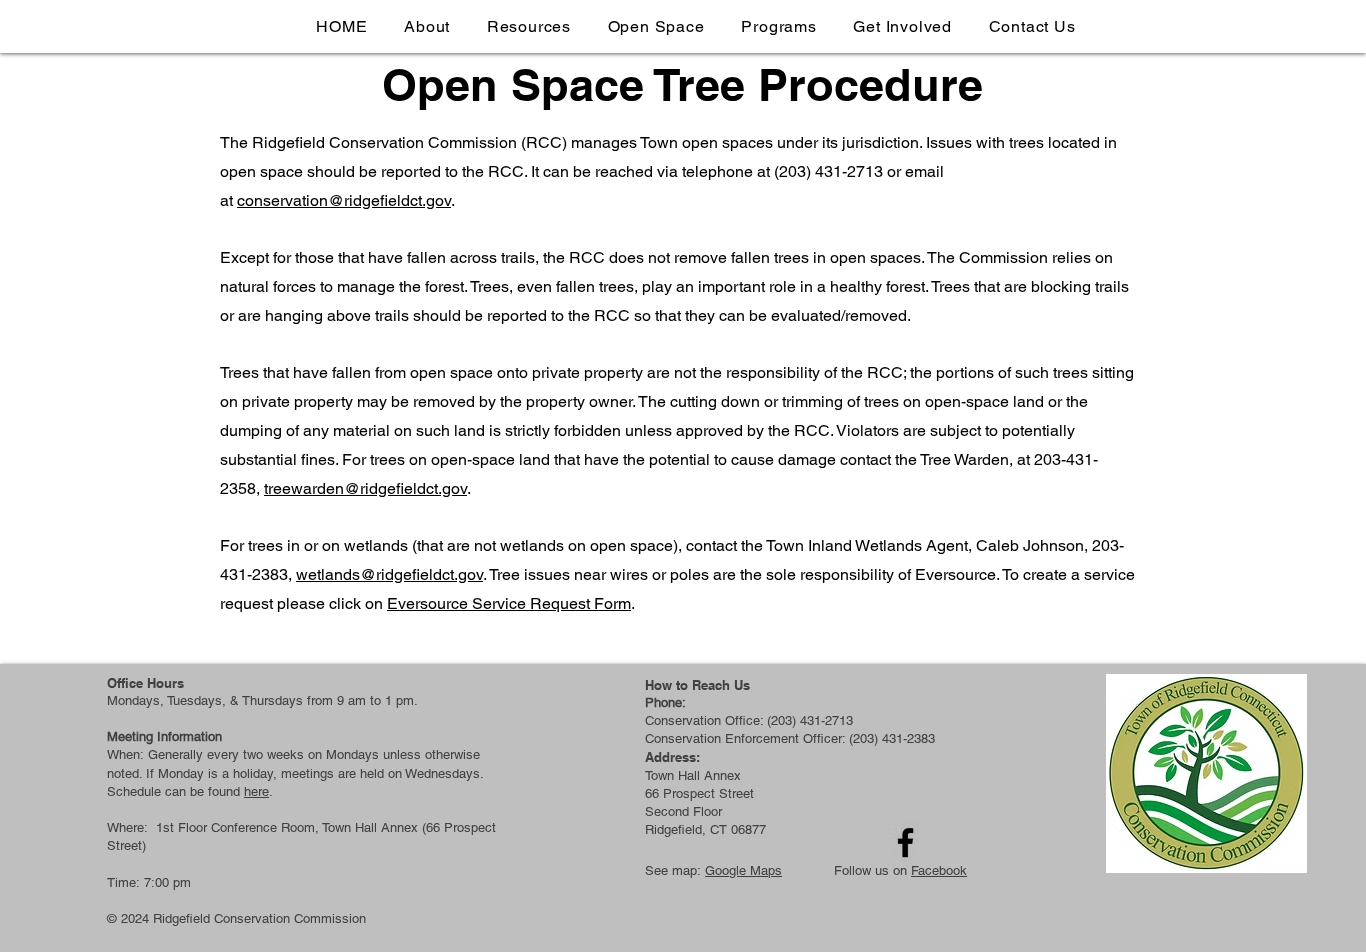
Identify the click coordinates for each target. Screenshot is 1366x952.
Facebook (939, 870)
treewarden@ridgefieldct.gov (365, 488)
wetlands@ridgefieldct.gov (389, 574)
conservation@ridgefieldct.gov (344, 200)
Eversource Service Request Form (509, 603)
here (256, 791)
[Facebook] (905, 842)
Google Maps (743, 870)
